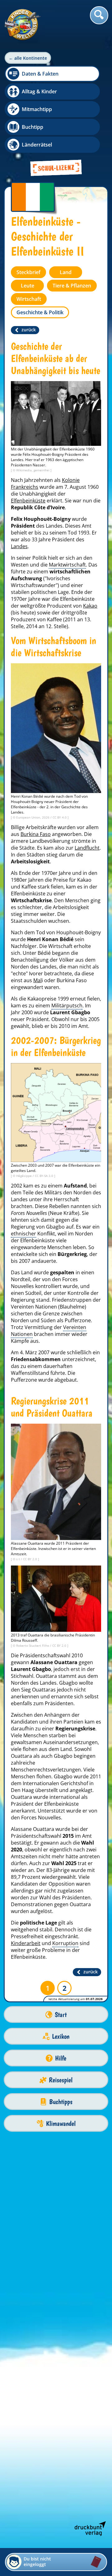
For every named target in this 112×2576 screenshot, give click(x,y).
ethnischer (23, 1234)
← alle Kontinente (28, 58)
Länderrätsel (37, 145)
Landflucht (87, 848)
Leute (28, 286)
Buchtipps (61, 2102)
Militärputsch (67, 1006)
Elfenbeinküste (28, 501)
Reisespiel (61, 2080)
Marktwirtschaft (67, 565)
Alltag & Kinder (39, 91)
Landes (19, 546)
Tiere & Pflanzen (72, 286)
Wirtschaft (29, 299)
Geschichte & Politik (40, 312)
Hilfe (61, 2058)
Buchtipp (33, 127)
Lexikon (61, 2036)
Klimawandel (61, 2123)
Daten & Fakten (40, 74)
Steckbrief (28, 272)
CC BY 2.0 (30, 1559)
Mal (37, 980)
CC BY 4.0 (60, 817)
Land (66, 272)
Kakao (90, 606)
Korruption (65, 1943)
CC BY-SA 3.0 (44, 1176)
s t (19, 1559)
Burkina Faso (36, 834)
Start (61, 2015)
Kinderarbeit (26, 1943)
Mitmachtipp (37, 109)
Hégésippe (24, 1176)
